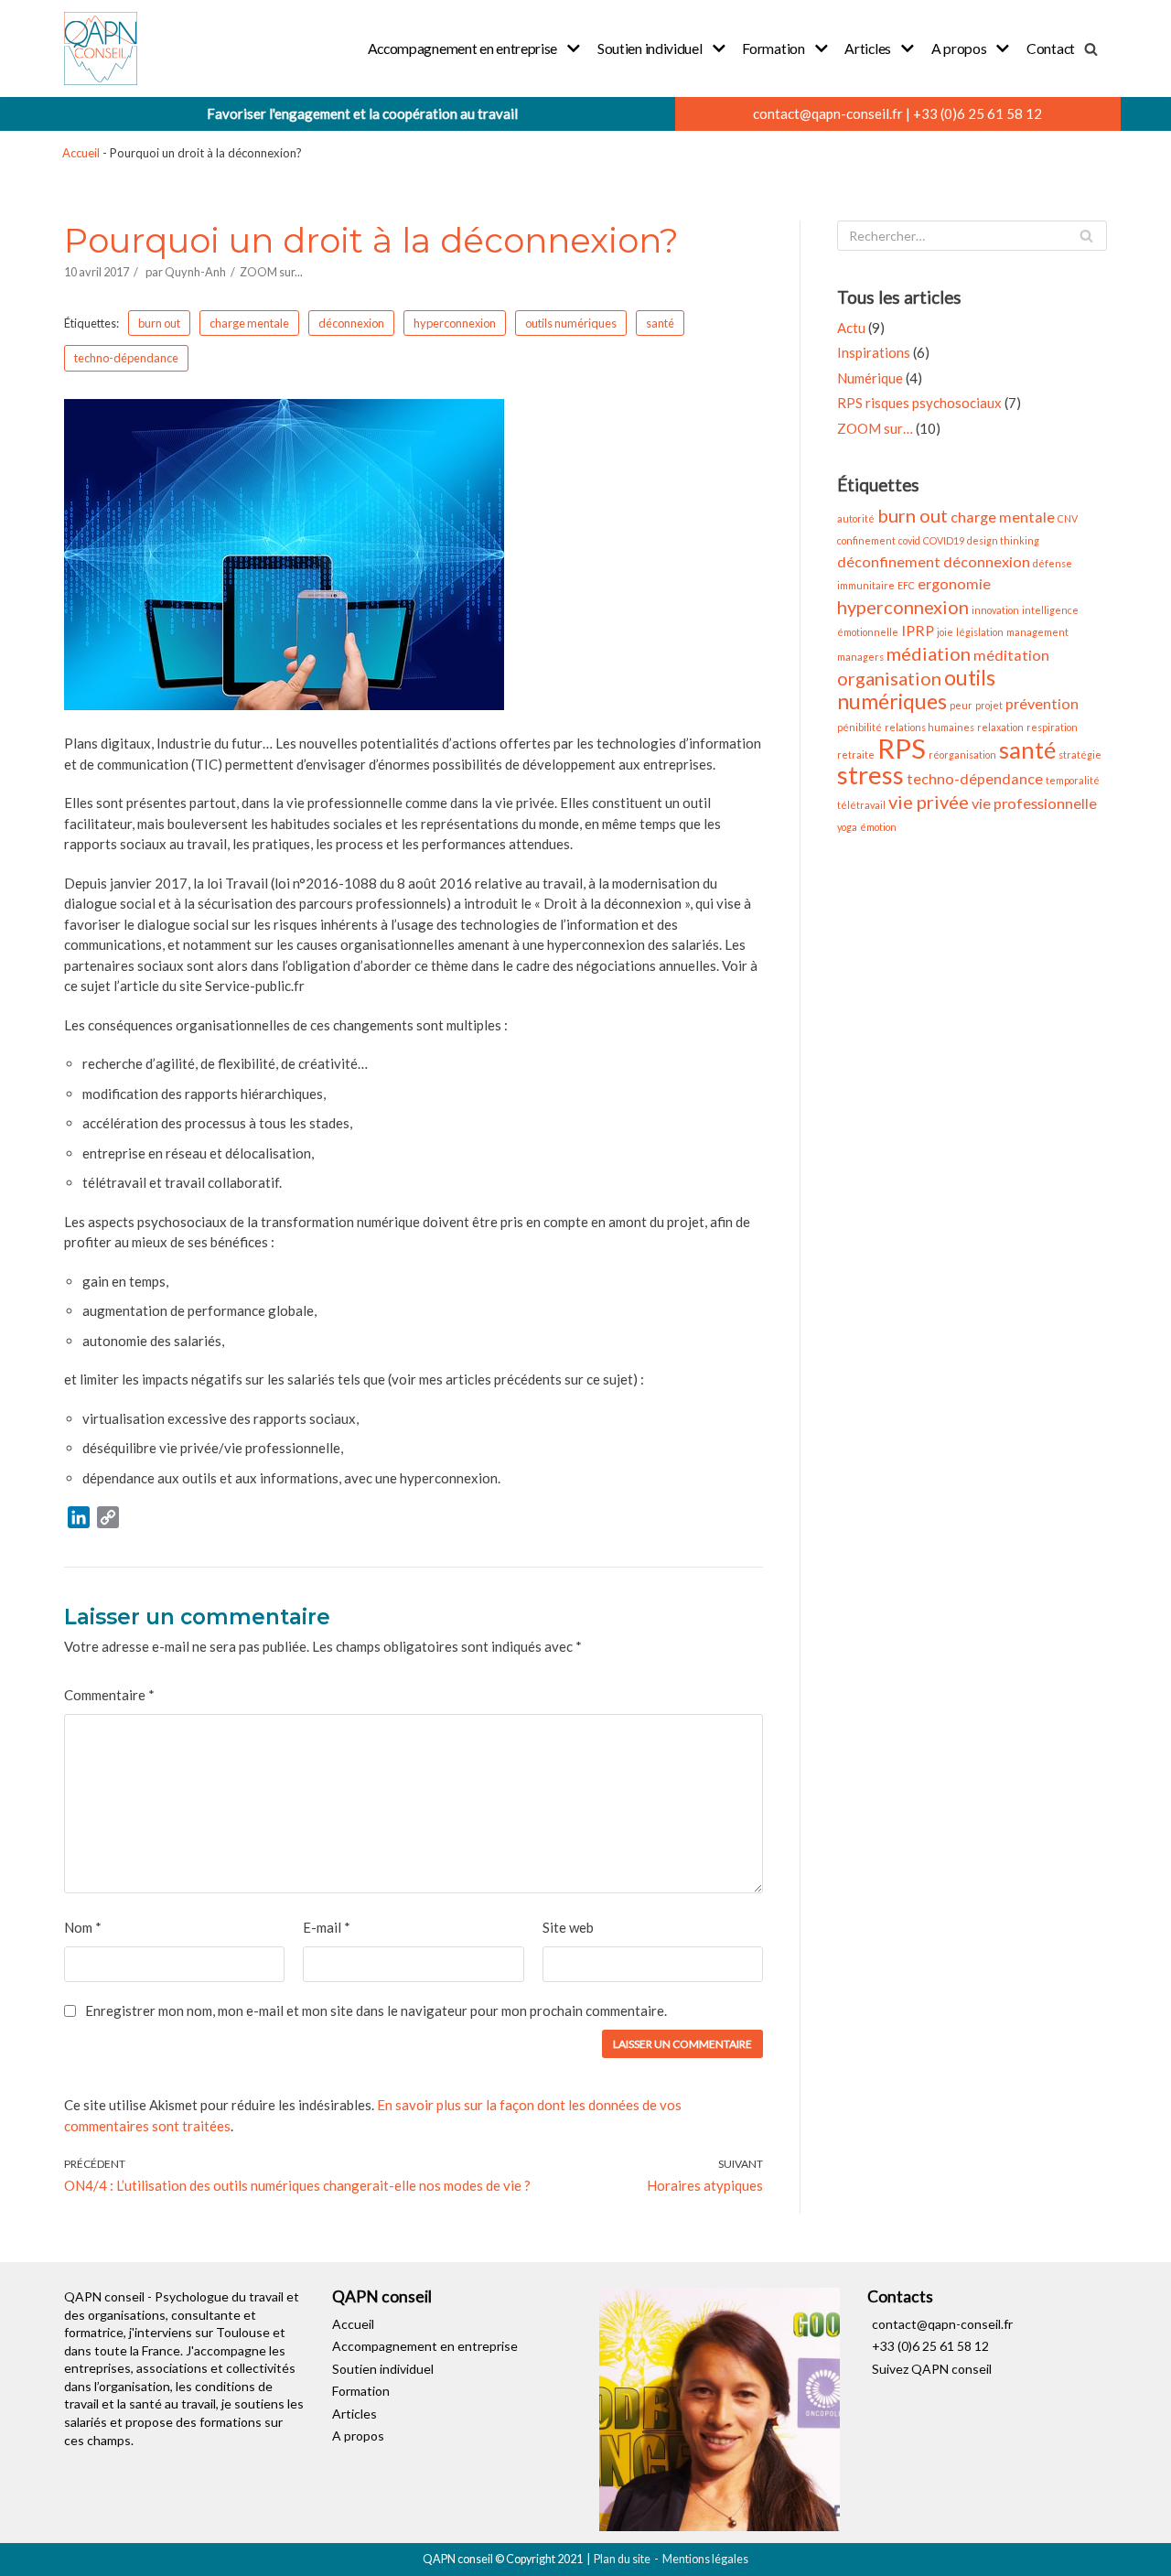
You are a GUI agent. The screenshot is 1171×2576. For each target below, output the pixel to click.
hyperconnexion (455, 323)
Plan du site (622, 2559)
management (1037, 632)
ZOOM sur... (271, 272)
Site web (568, 1927)
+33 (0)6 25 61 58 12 (978, 113)
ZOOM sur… (875, 428)
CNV (1068, 518)
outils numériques (571, 323)
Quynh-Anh (195, 272)
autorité (856, 518)
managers (860, 657)
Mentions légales (705, 2559)
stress (870, 775)
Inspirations (874, 352)
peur (961, 705)
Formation (361, 2391)
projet (989, 705)
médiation (929, 653)
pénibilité (859, 727)
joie (945, 632)
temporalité (1073, 780)
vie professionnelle (1034, 803)
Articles (355, 2414)
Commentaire (109, 1695)
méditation (1011, 655)
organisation (889, 678)
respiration (1052, 727)
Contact (1051, 48)
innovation (995, 610)
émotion (878, 827)
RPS (902, 748)
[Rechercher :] (972, 236)
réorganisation (962, 754)
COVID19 (944, 540)
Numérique (870, 378)
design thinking (1003, 540)
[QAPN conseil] (101, 49)
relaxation (1000, 727)
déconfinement (889, 561)
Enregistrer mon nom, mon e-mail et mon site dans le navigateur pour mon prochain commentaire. (376, 2010)
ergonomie (954, 583)
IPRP (918, 630)
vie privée (929, 802)
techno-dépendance (126, 358)
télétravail (861, 805)
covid (909, 540)
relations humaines (929, 727)
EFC (906, 585)
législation (980, 632)
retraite (856, 754)
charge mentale (249, 323)
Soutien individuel (383, 2369)
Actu (851, 328)
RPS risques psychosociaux (919, 403)
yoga (847, 827)
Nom (83, 1927)
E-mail (327, 1927)
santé (660, 323)
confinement (866, 540)
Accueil (81, 153)
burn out (159, 323)
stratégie (1080, 754)
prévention (1042, 703)
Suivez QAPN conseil (932, 2369)
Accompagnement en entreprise (425, 2346)
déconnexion (351, 323)
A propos (358, 2436)
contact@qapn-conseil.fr (828, 113)
